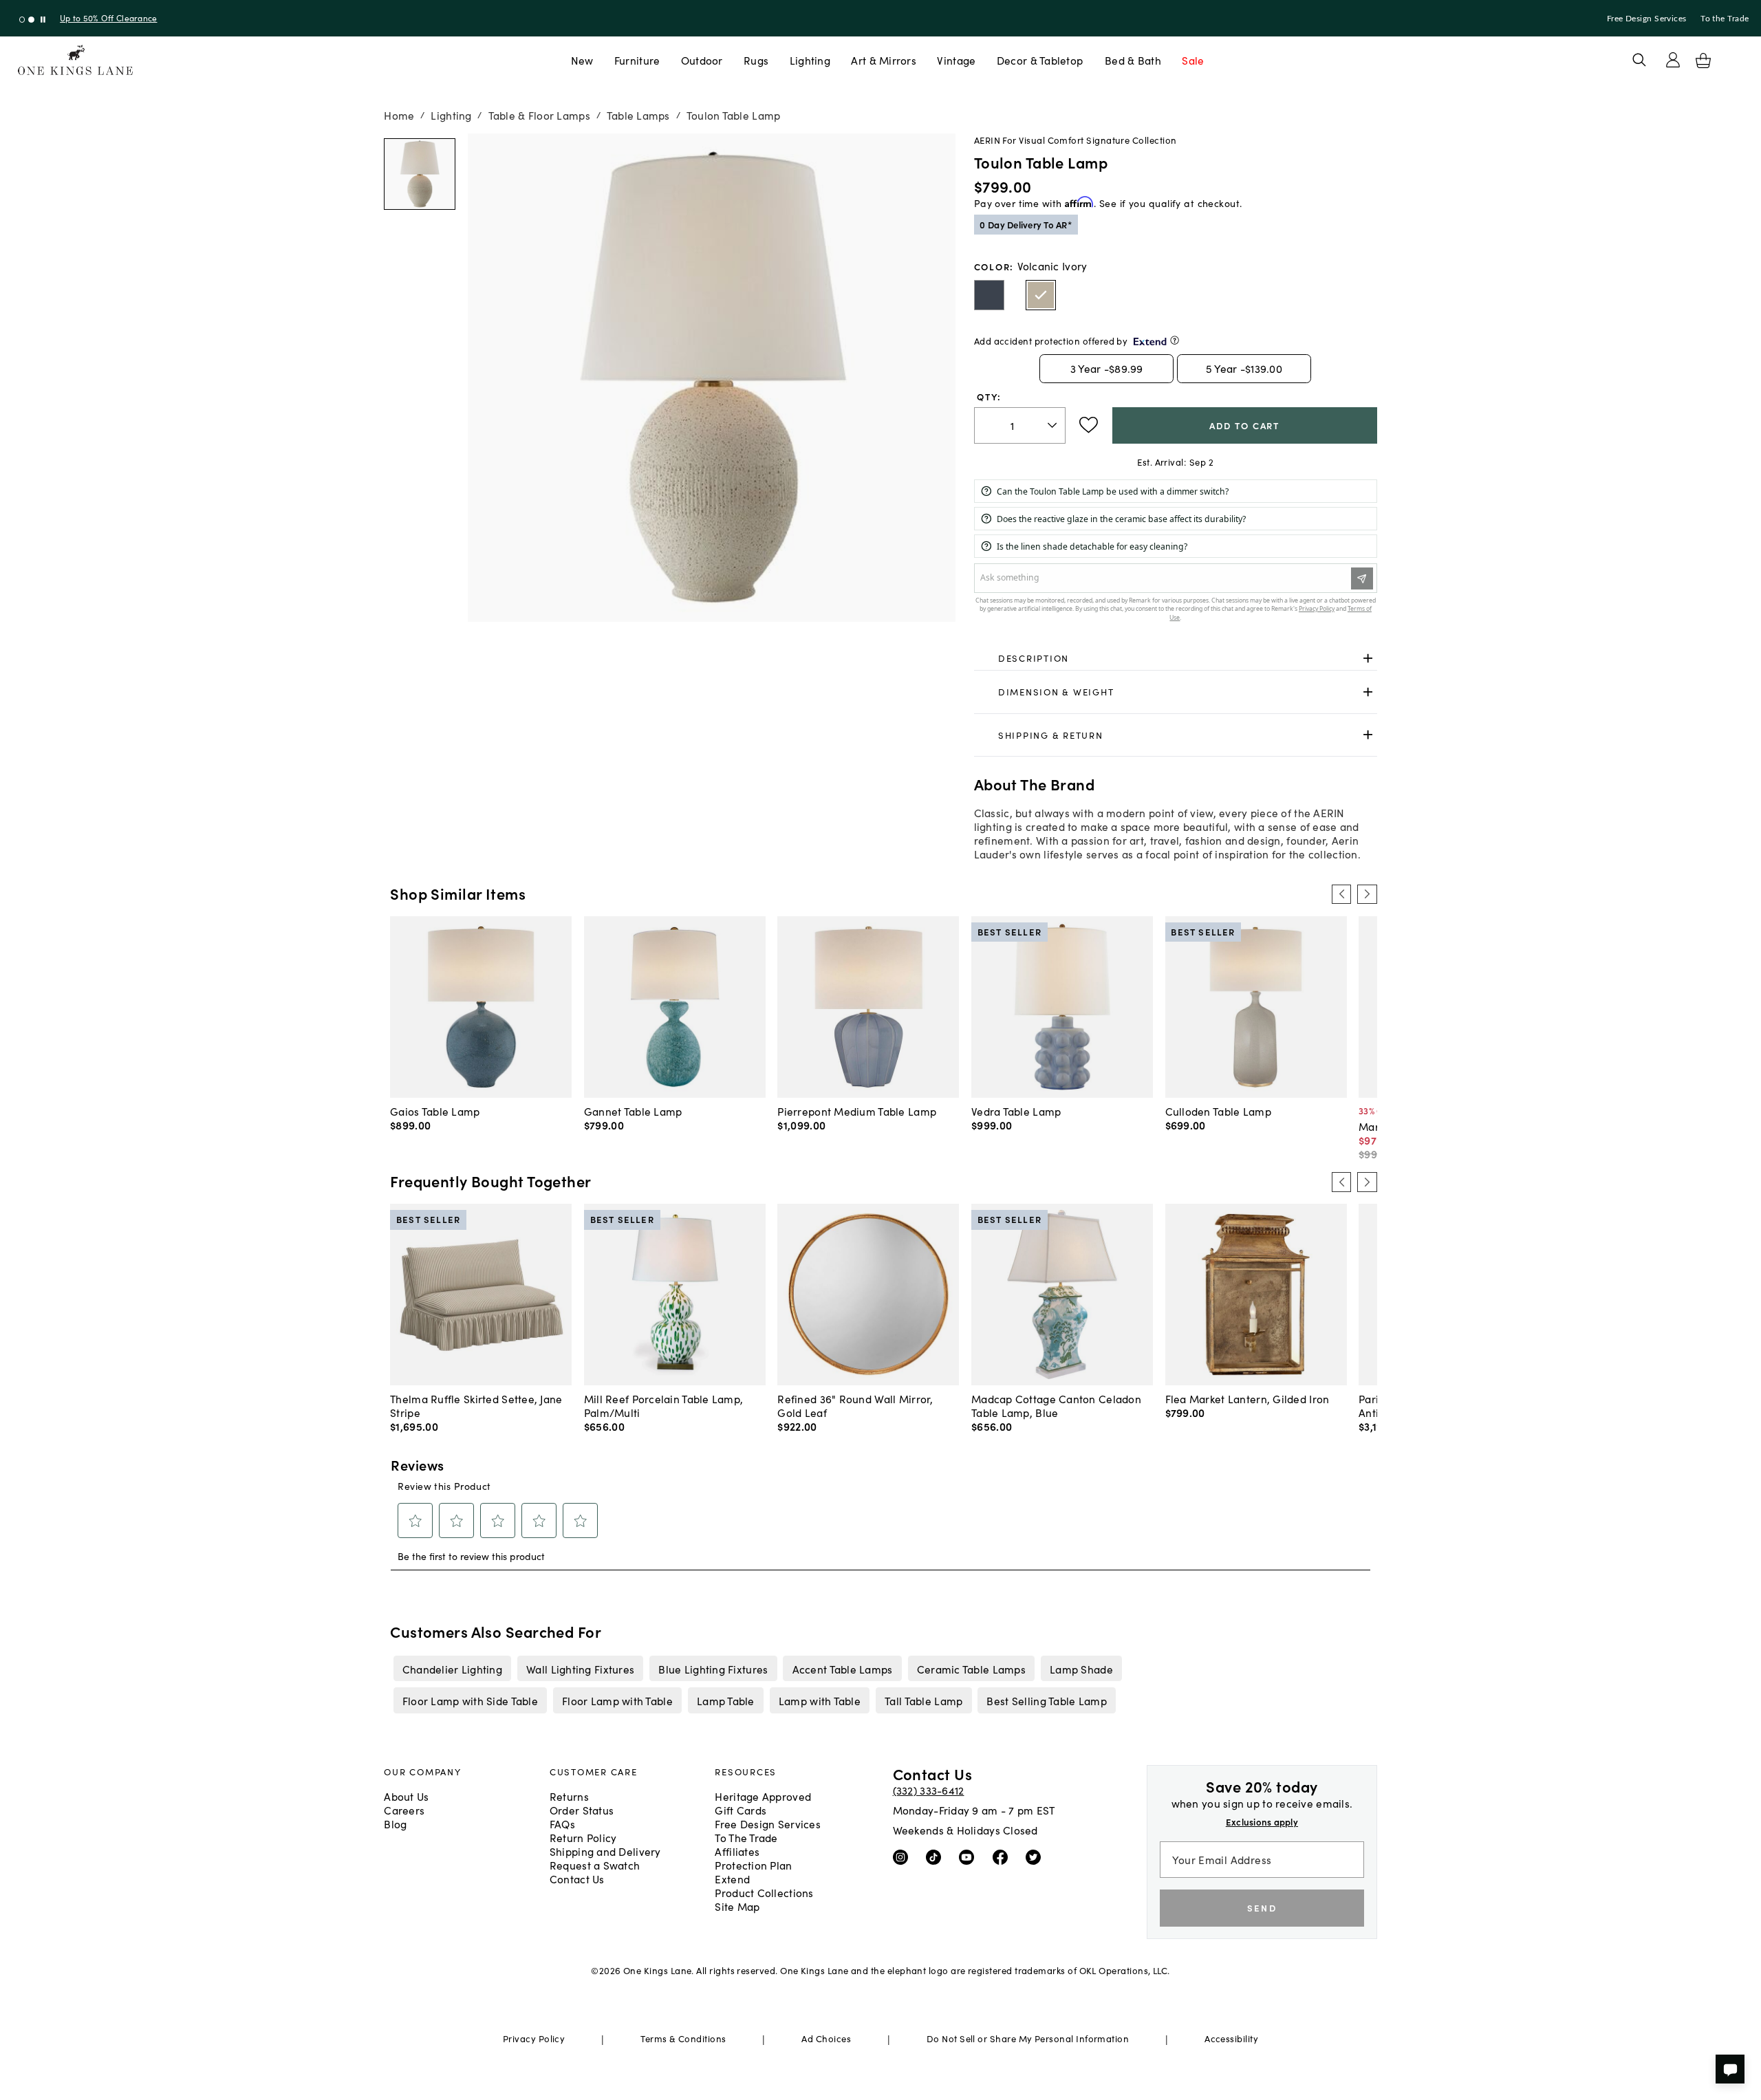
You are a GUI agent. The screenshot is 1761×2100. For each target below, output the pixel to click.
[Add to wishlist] (1089, 425)
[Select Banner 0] (22, 20)
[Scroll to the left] (1341, 894)
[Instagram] (904, 1857)
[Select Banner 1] (31, 20)
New (582, 60)
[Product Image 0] (420, 174)
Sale (1193, 60)
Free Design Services (1647, 19)
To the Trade (1725, 19)
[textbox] (1020, 425)
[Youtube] (970, 1857)
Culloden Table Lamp (1218, 1111)
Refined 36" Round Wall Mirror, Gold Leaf (855, 1405)
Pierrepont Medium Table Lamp (857, 1111)
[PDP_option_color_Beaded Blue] (989, 295)
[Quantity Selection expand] (1054, 425)
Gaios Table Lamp (435, 1111)
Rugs (756, 60)
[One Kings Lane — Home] (75, 60)
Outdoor (702, 60)
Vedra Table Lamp (1016, 1111)
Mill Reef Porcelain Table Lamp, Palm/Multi (664, 1405)
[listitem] (452, 1668)
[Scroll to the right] (1367, 894)
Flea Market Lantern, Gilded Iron (1247, 1398)
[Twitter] (1036, 1857)
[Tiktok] (937, 1857)
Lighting (810, 60)
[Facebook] (1003, 1857)
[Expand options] (1368, 658)
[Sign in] (1673, 60)
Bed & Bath (1133, 60)
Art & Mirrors (884, 60)
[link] (1176, 658)
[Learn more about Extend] (1175, 340)
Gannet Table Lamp (633, 1111)
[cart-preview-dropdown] (1703, 61)
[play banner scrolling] (43, 20)
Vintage (956, 60)
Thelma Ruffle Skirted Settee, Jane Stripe (476, 1405)
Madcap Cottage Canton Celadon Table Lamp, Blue (1056, 1405)
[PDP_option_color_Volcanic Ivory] (1041, 295)
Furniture (637, 60)
